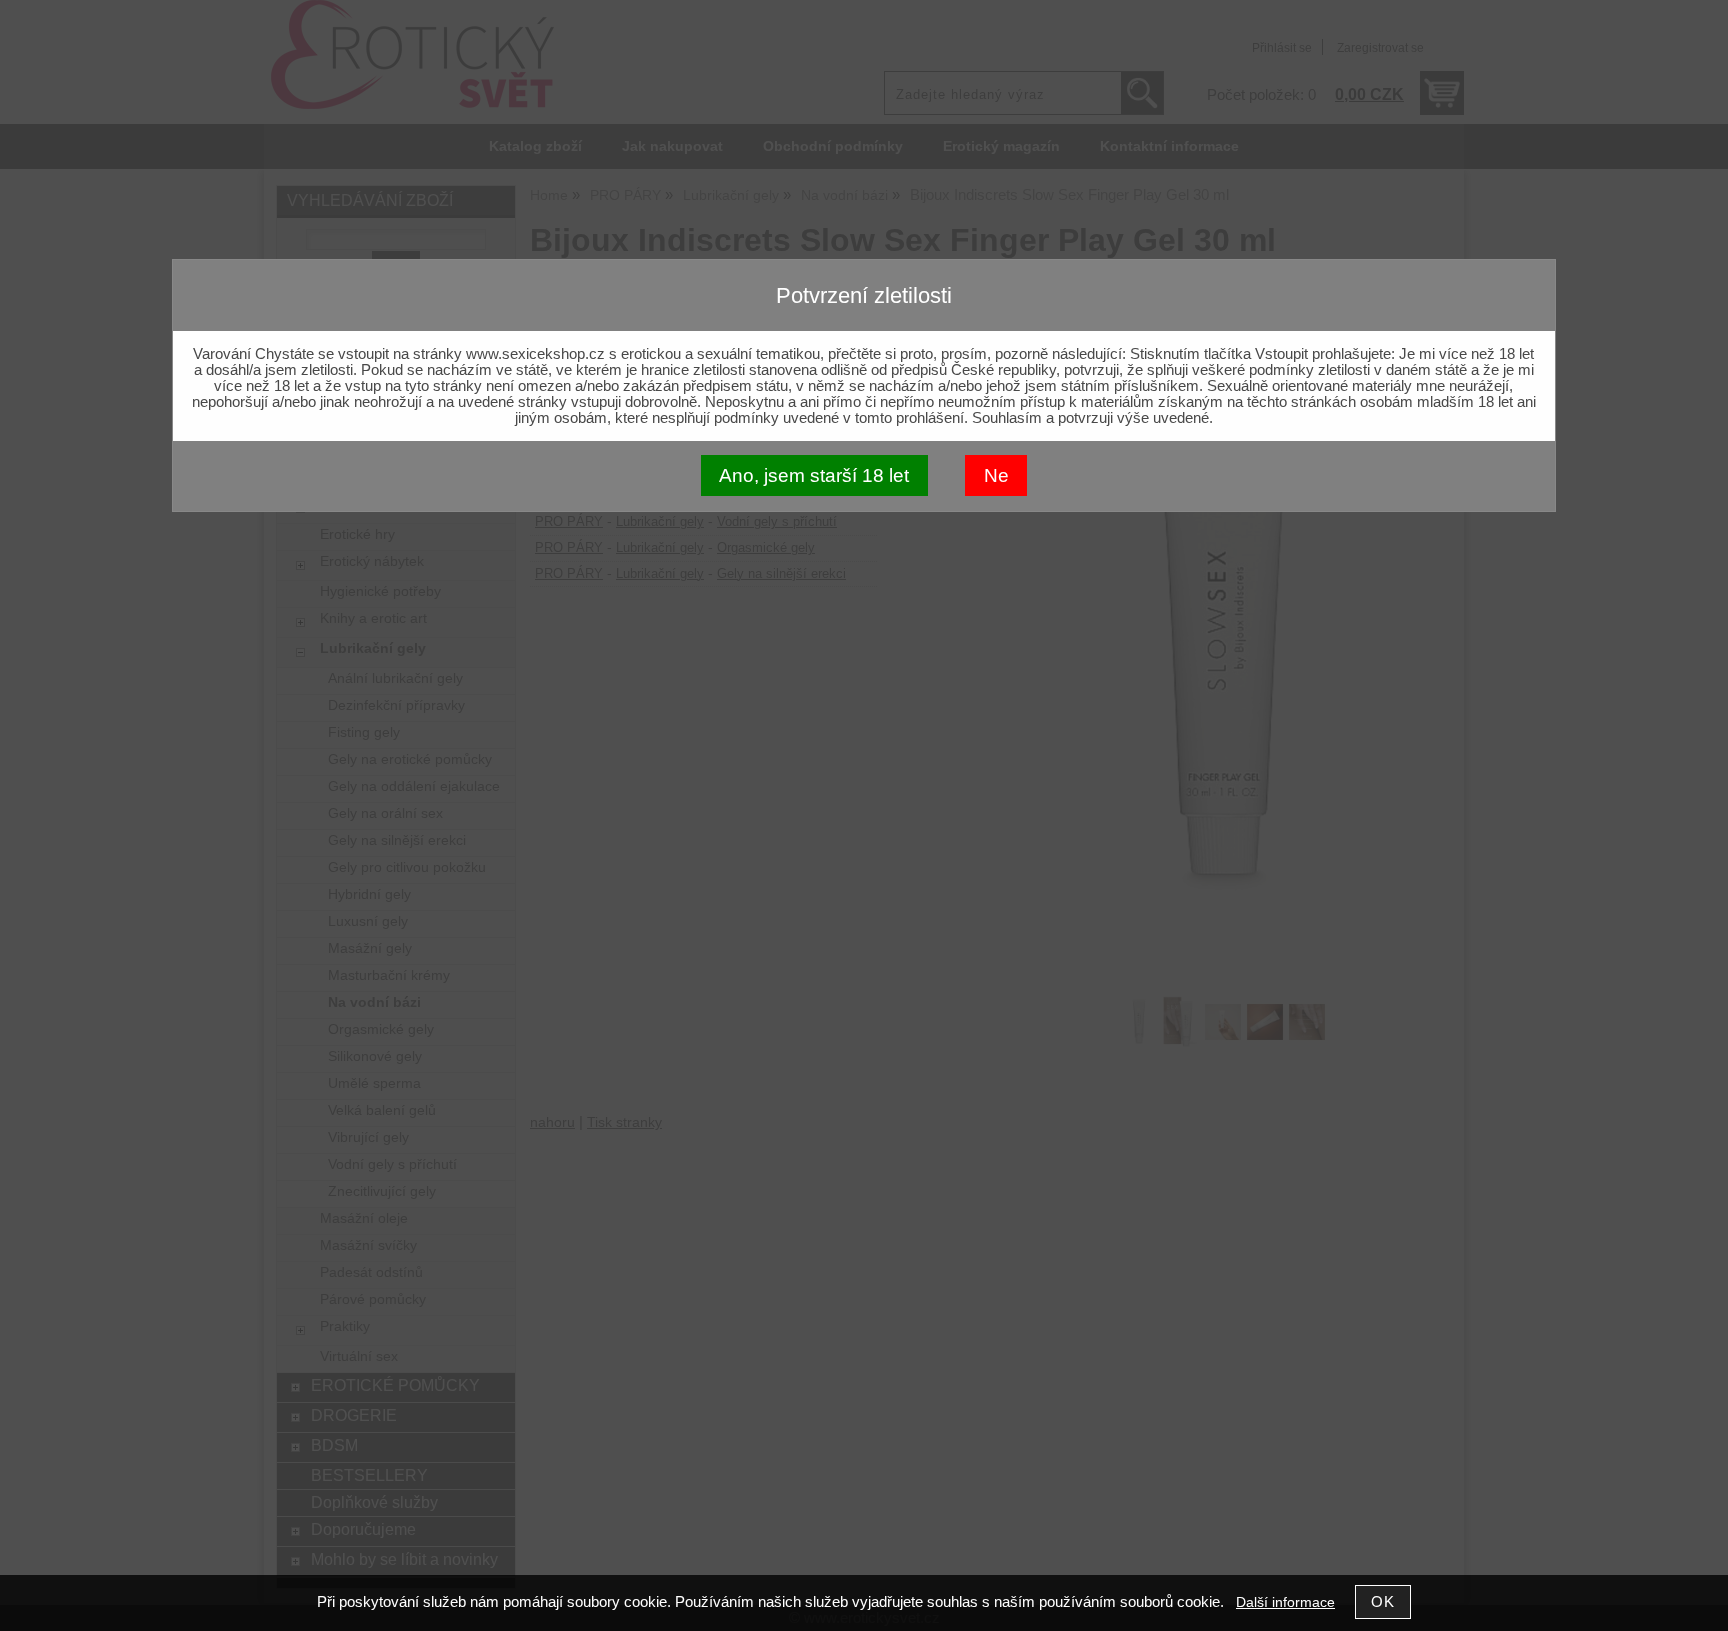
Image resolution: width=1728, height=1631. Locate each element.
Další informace (1285, 1602)
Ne (996, 475)
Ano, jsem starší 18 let (814, 475)
